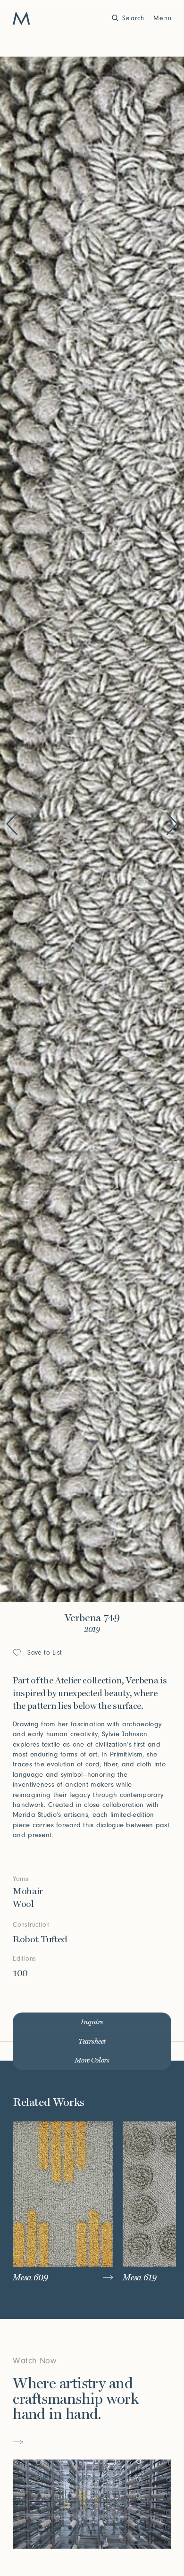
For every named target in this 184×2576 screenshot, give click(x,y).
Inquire (92, 2022)
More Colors (92, 2060)
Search (133, 18)
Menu (163, 18)
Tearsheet (92, 2042)
